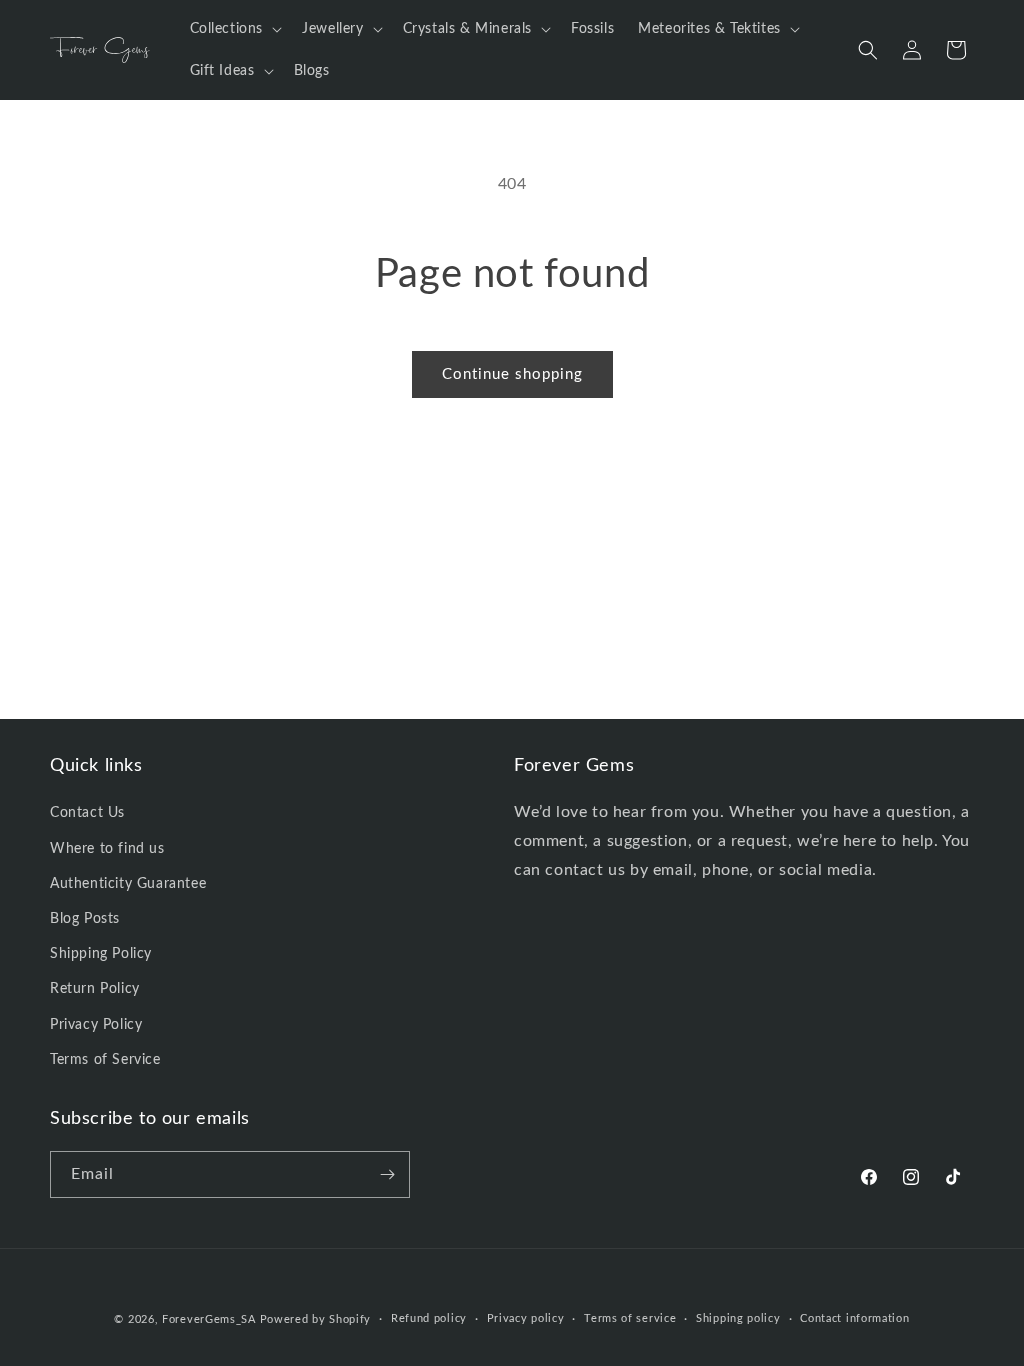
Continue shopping (512, 374)
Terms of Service (105, 1060)
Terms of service (630, 1318)
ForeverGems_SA (209, 1319)
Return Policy (95, 989)
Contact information (854, 1318)
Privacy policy (526, 1318)
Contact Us (87, 813)
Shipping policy (738, 1318)
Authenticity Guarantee (128, 884)
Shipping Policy (101, 954)
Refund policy (429, 1318)
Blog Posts (85, 919)
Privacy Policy (96, 1025)
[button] (234, 29)
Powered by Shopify (316, 1319)
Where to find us (107, 849)
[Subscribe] (387, 1174)
